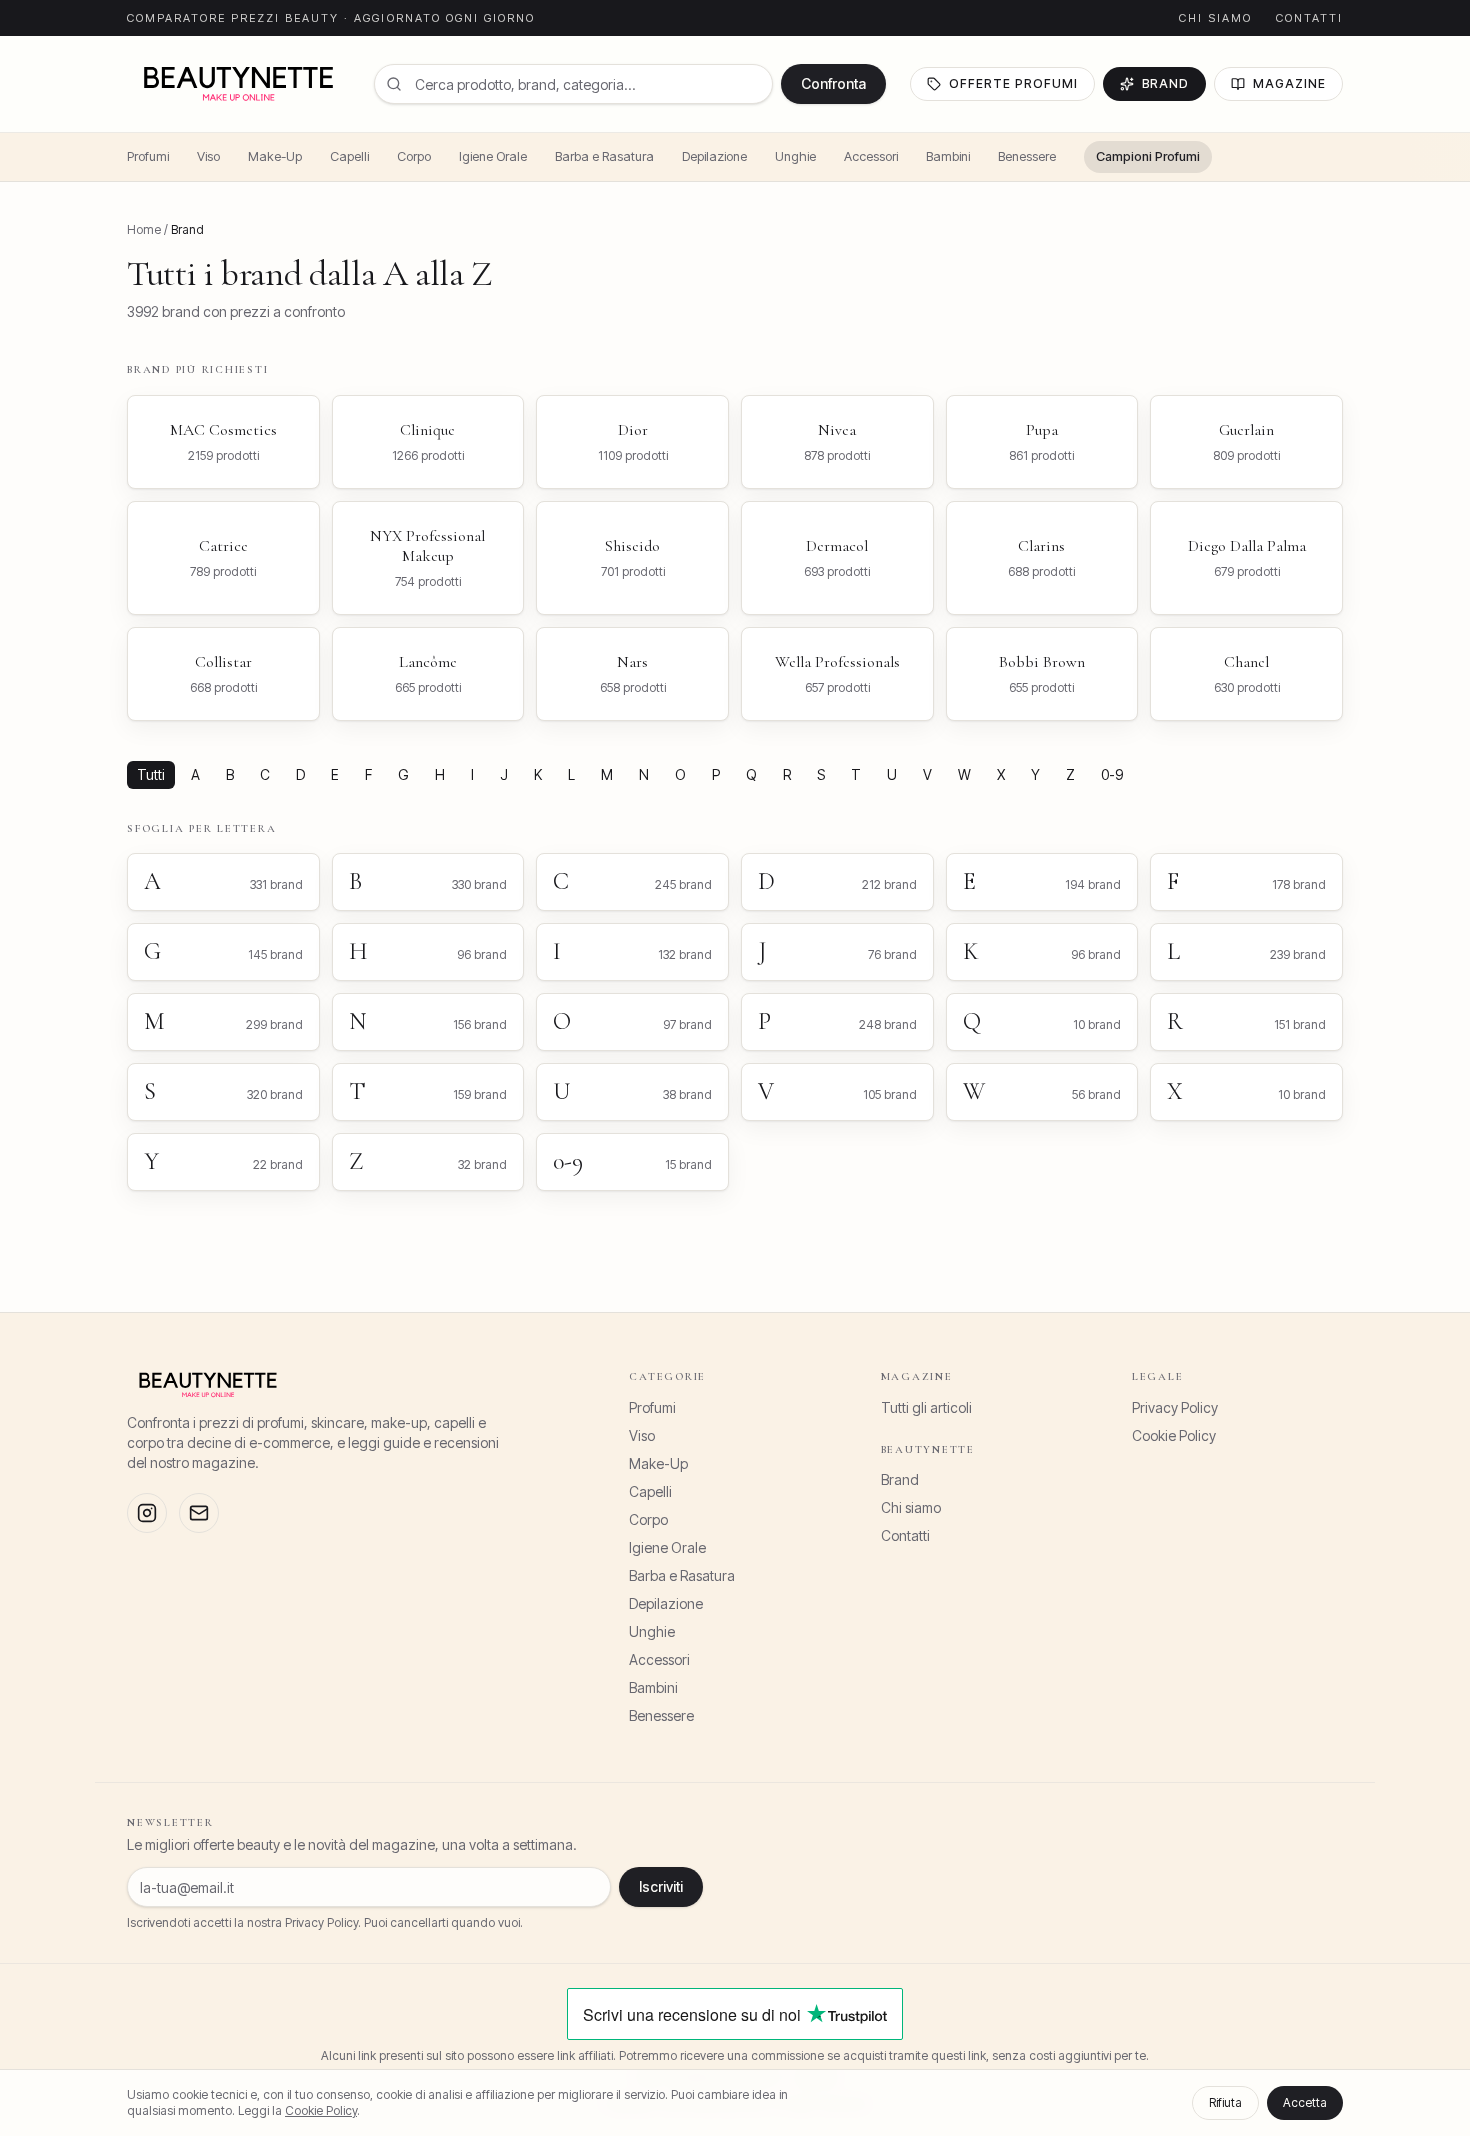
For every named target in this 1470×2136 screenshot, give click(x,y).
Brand (1166, 83)
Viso (208, 156)
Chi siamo (1215, 18)
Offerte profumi (1013, 83)
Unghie (795, 156)
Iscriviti (661, 1886)
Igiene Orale (493, 156)
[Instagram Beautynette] (147, 1513)
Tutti (151, 774)
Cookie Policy (1174, 1435)
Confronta (833, 83)
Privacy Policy (1175, 1407)
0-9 (1112, 774)
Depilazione (714, 156)
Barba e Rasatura (604, 156)
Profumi (148, 156)
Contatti (1309, 18)
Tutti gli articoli (926, 1407)
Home (144, 229)
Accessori (871, 156)
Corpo (414, 156)
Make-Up (275, 156)
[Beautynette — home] (238, 84)
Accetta (1305, 2102)
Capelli (349, 156)
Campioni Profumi (1148, 156)
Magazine (1289, 83)
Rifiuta (1225, 2102)
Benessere (1027, 156)
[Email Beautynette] (199, 1513)
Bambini (948, 156)
